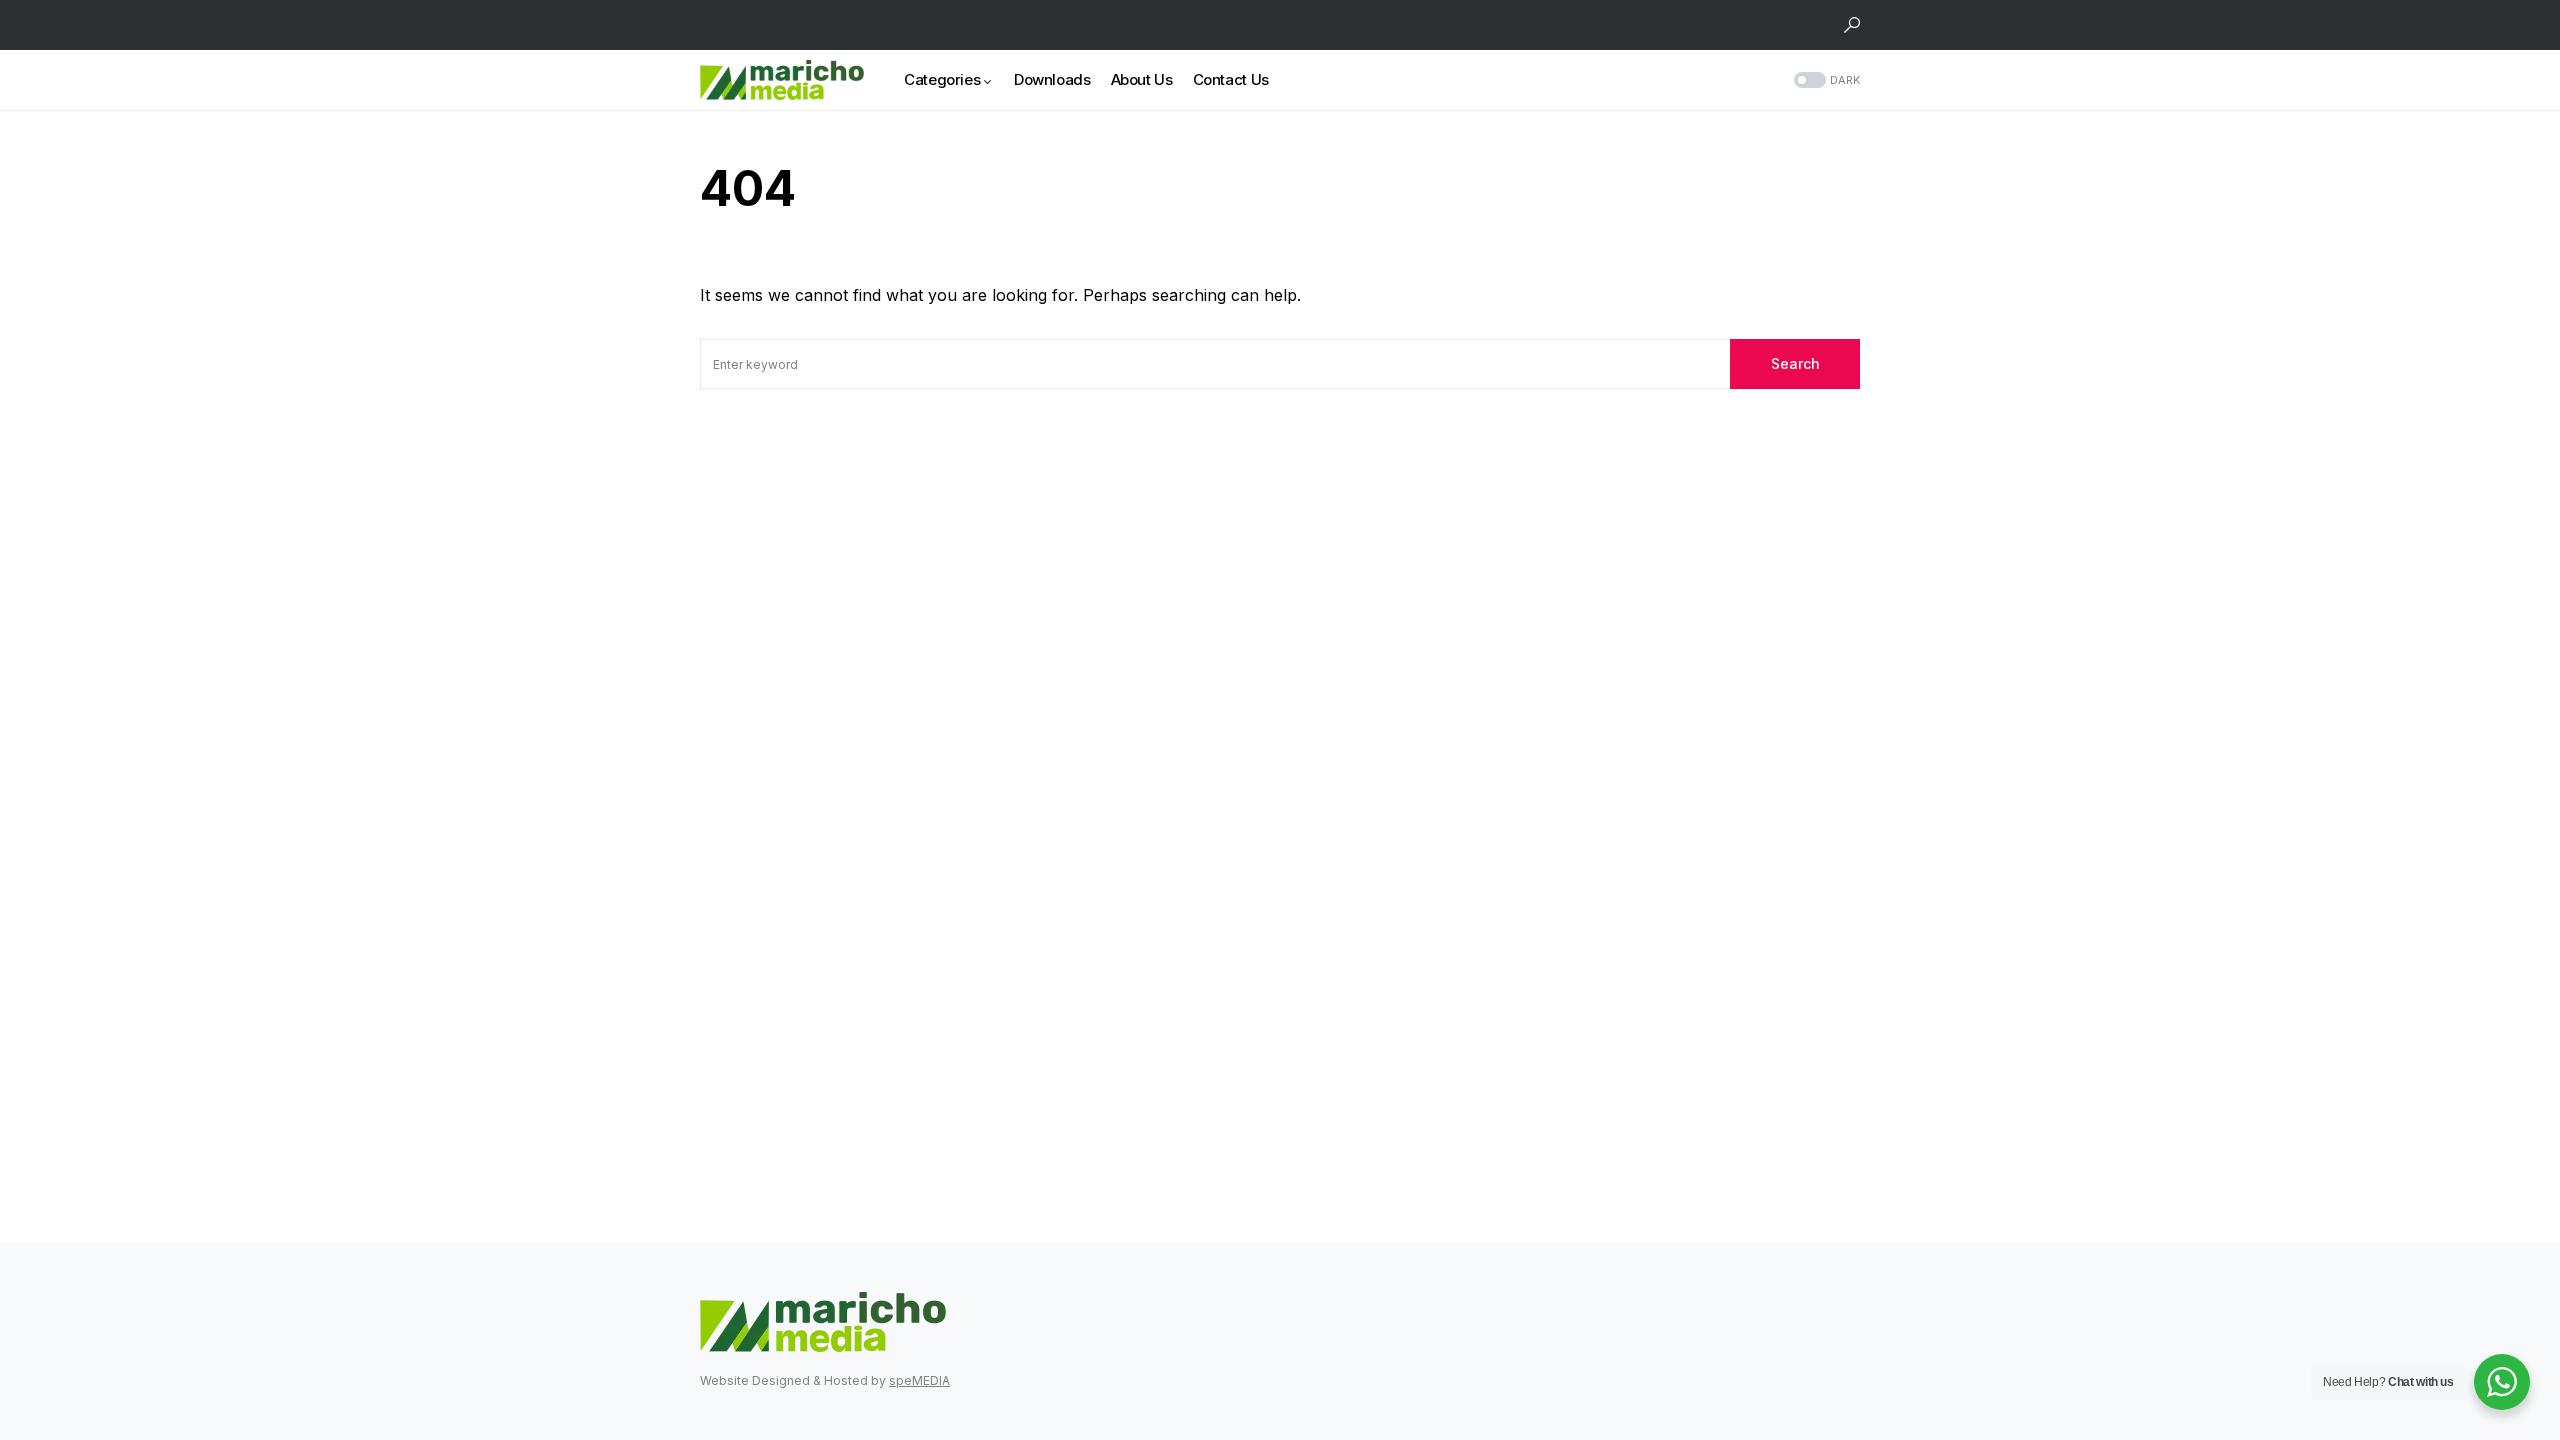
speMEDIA (919, 1380)
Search (1795, 363)
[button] (1852, 25)
